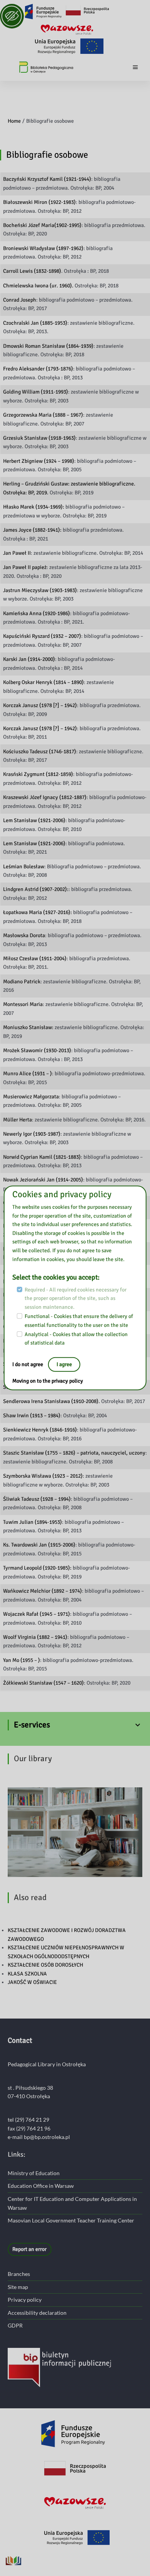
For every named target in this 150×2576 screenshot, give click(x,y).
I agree (64, 1364)
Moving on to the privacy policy (48, 1381)
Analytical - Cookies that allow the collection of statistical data (76, 1339)
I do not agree (28, 1364)
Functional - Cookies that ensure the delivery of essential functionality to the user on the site (79, 1321)
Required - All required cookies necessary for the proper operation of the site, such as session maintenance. (76, 1298)
